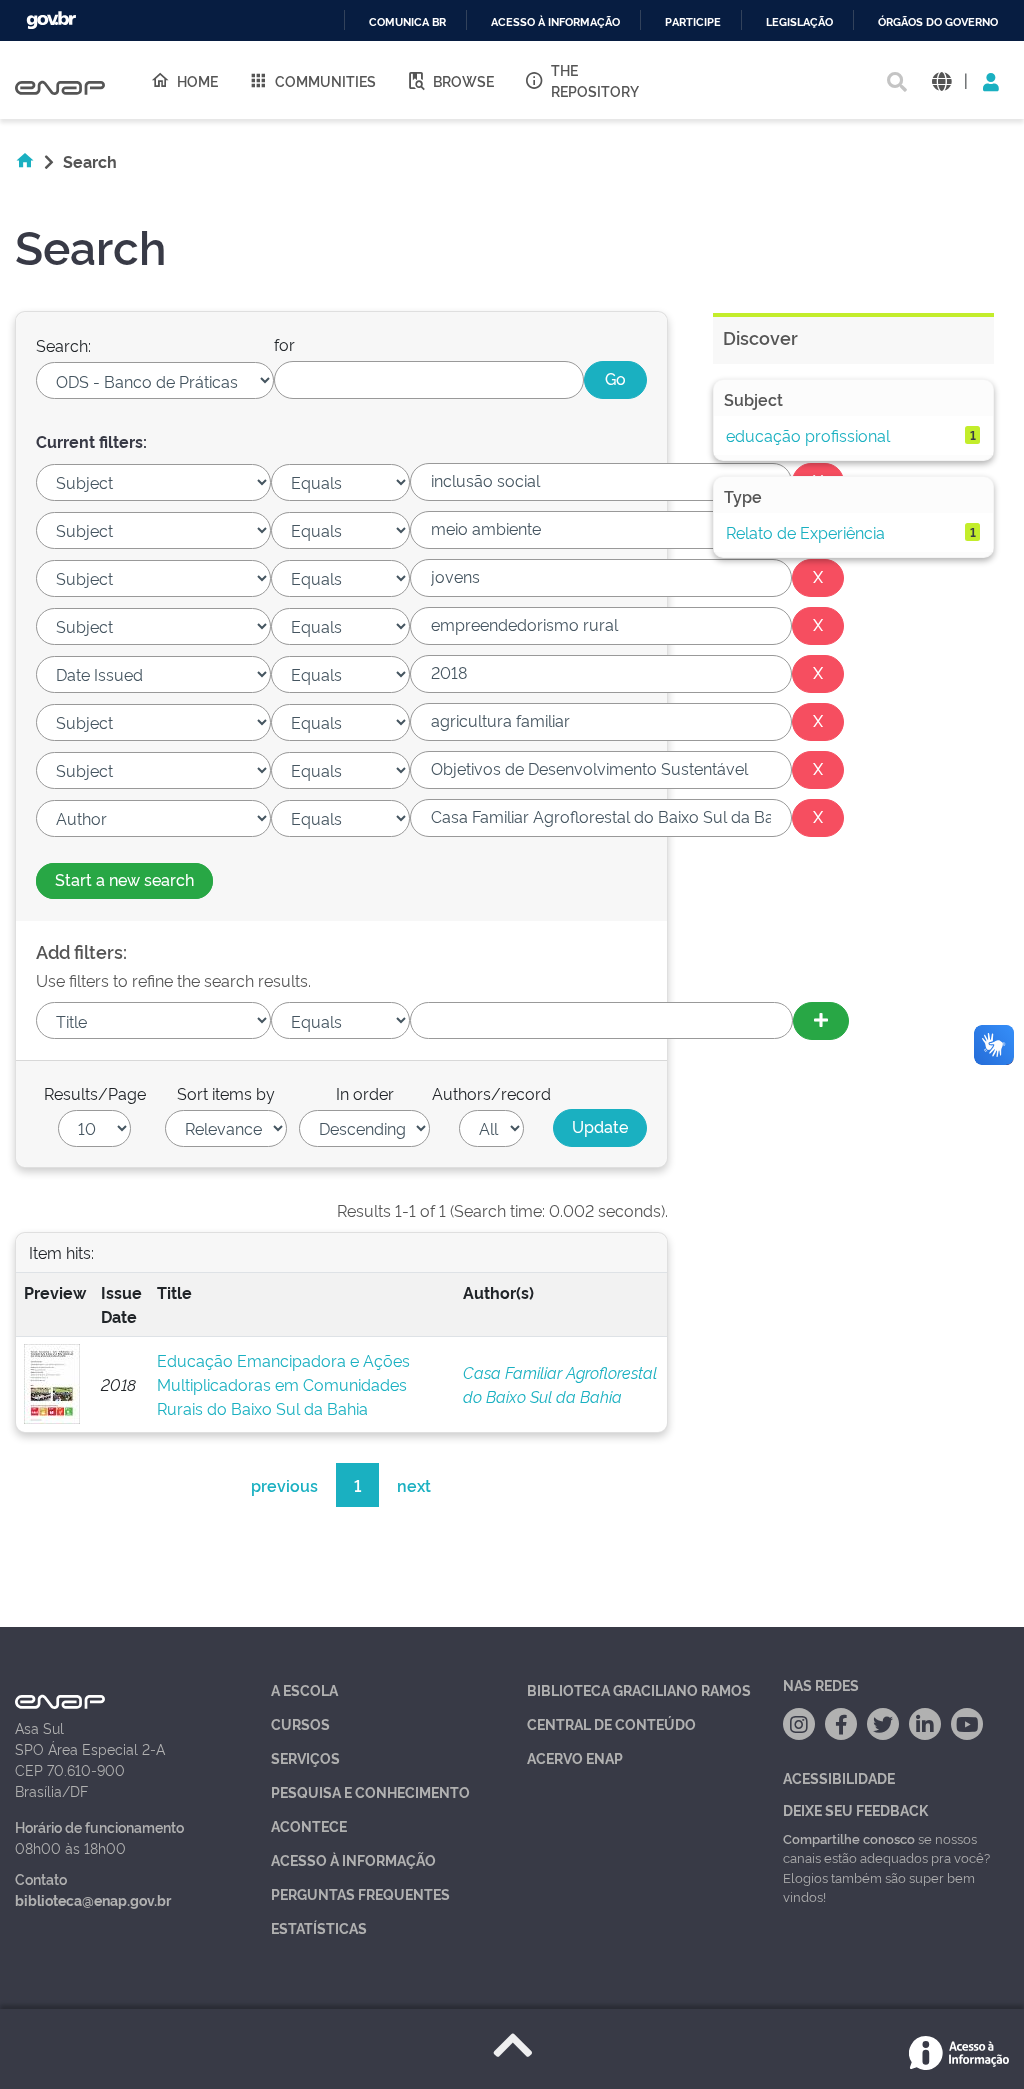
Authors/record (491, 1093)
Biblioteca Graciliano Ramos (639, 1689)
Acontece (309, 1825)
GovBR (51, 20)
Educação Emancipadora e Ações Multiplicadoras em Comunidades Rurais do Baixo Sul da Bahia (283, 1384)
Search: (63, 345)
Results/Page (95, 1093)
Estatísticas (319, 1927)
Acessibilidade (839, 1777)
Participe (693, 22)
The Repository (595, 80)
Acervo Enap (575, 1757)
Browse (463, 80)
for (284, 344)
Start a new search (124, 879)
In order (365, 1093)
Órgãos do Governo (938, 22)
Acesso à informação (555, 22)
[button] (941, 80)
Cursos (300, 1723)
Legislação (799, 22)
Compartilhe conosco (849, 1838)
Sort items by (226, 1093)
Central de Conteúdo (611, 1723)
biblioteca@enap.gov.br (93, 1899)
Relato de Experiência (805, 532)
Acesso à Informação (353, 1859)
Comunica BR (407, 22)
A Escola (304, 1689)
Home (197, 80)
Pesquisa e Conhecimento (370, 1791)
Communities (325, 80)
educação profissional (808, 435)
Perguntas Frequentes (360, 1893)
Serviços (305, 1757)
